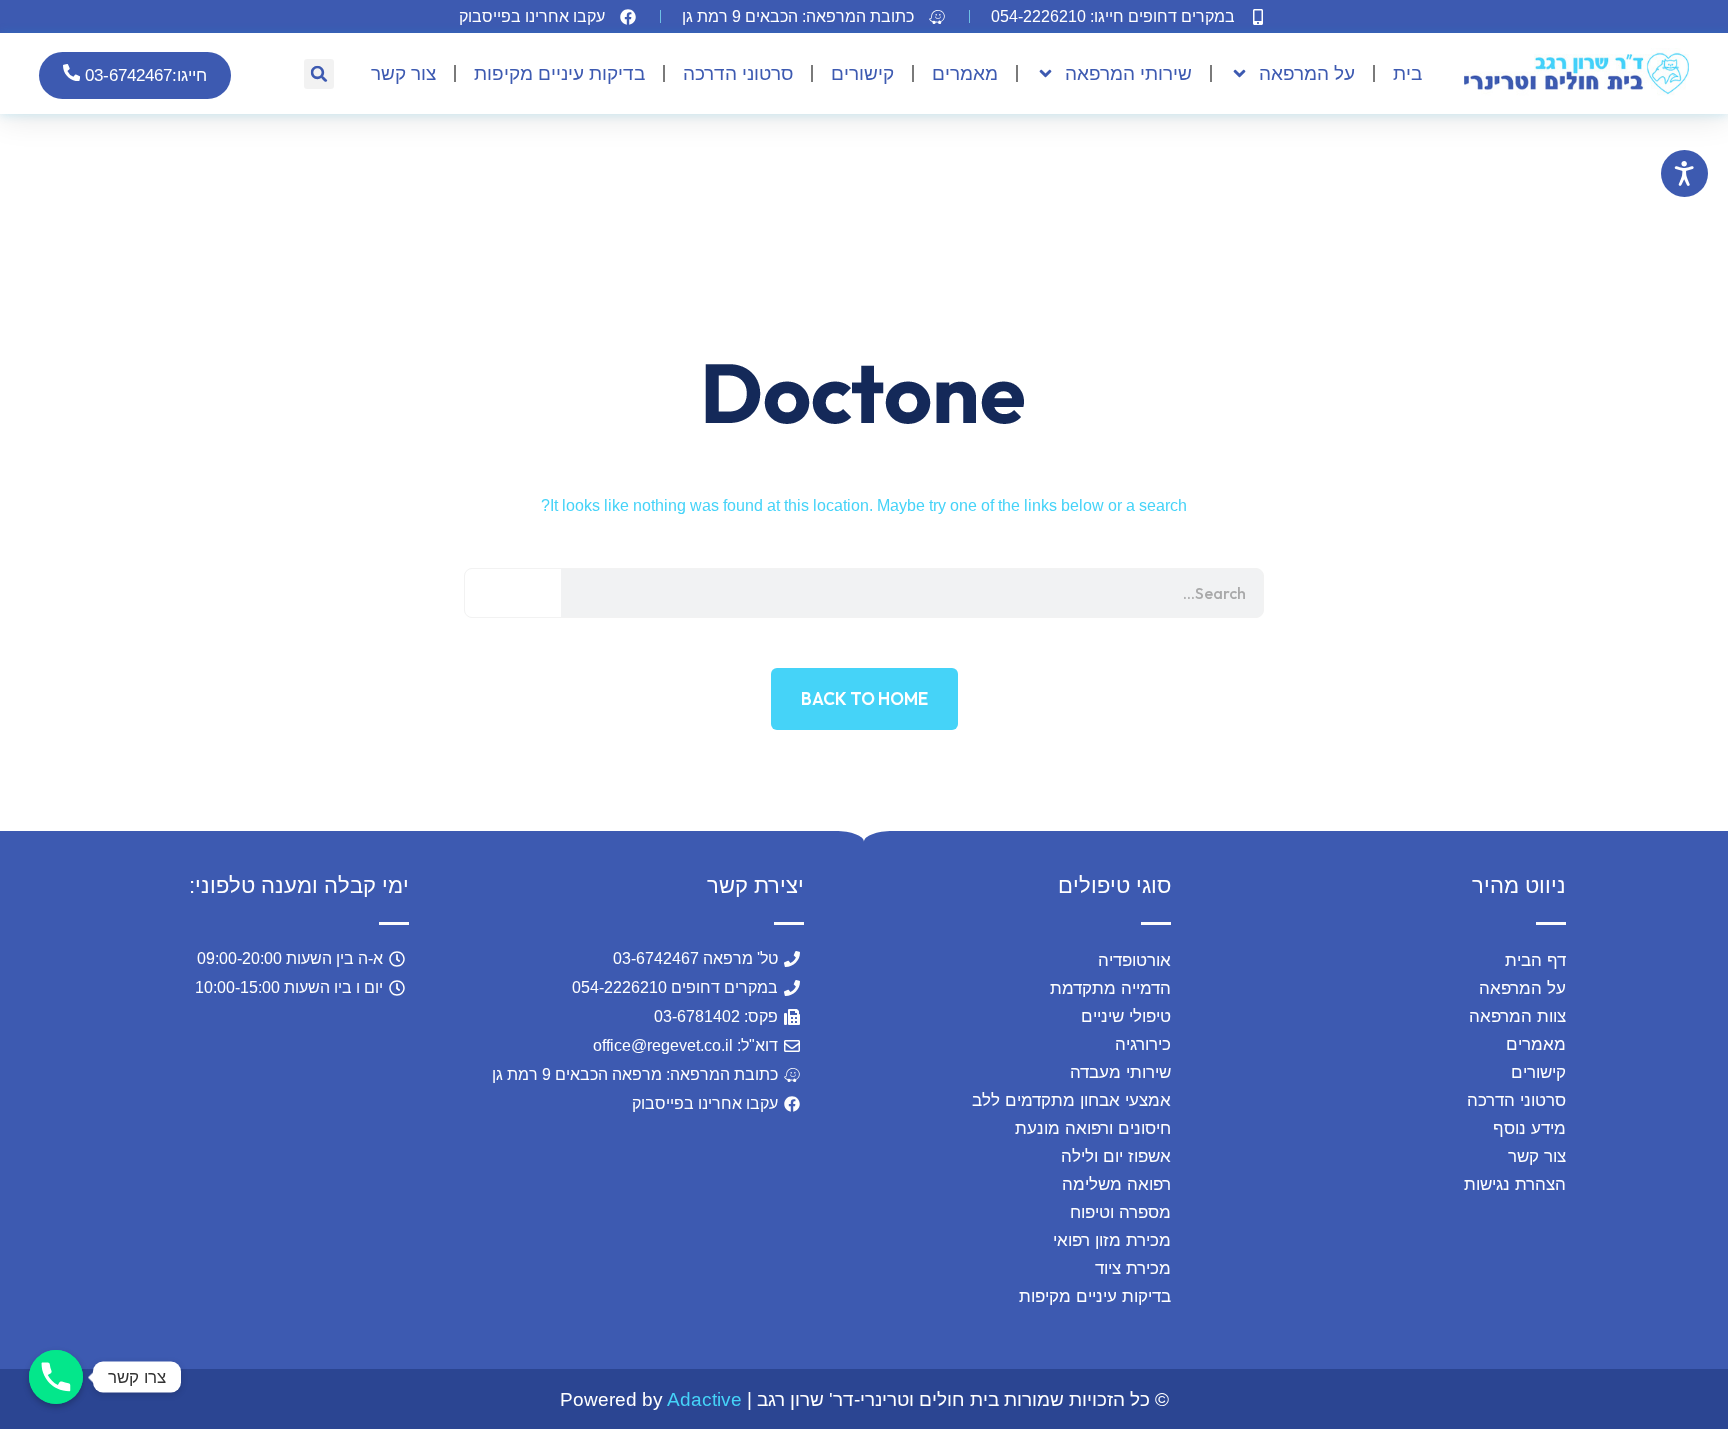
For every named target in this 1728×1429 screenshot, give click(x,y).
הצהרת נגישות (1515, 1184)
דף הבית (1535, 960)
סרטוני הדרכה (738, 73)
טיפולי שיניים (1125, 1016)
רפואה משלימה (1116, 1184)
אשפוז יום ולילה (1115, 1156)
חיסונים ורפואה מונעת (1092, 1128)
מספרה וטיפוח (1120, 1212)
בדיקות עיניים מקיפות (559, 73)
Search (513, 593)
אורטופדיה (1134, 960)
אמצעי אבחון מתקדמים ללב (1071, 1100)
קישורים (862, 73)
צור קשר (403, 73)
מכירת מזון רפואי (1111, 1240)
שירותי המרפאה (1128, 73)
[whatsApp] (173, 1296)
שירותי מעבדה (1120, 1072)
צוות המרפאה (1517, 1016)
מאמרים (965, 73)
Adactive (704, 1399)
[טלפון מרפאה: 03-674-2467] (56, 1377)
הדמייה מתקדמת (1110, 988)
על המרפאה (1307, 73)
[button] (815, 16)
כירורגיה (1142, 1044)
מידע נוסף (1529, 1128)
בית (1407, 73)
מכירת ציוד (1132, 1268)
